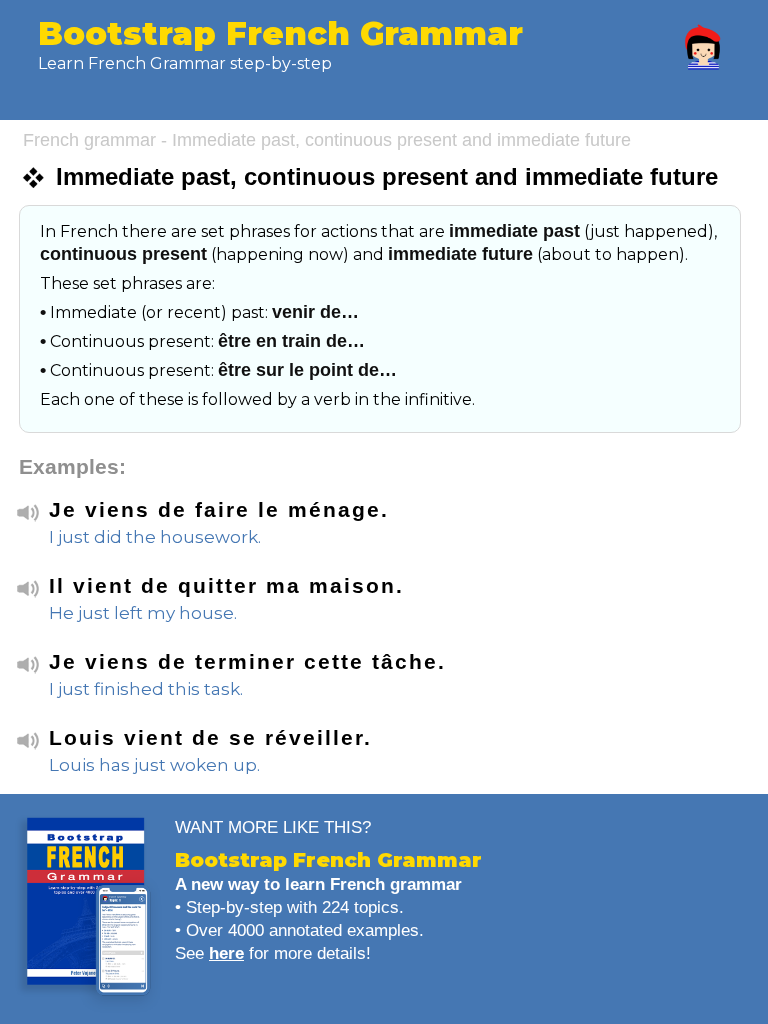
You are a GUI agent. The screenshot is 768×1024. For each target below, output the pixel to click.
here (226, 953)
